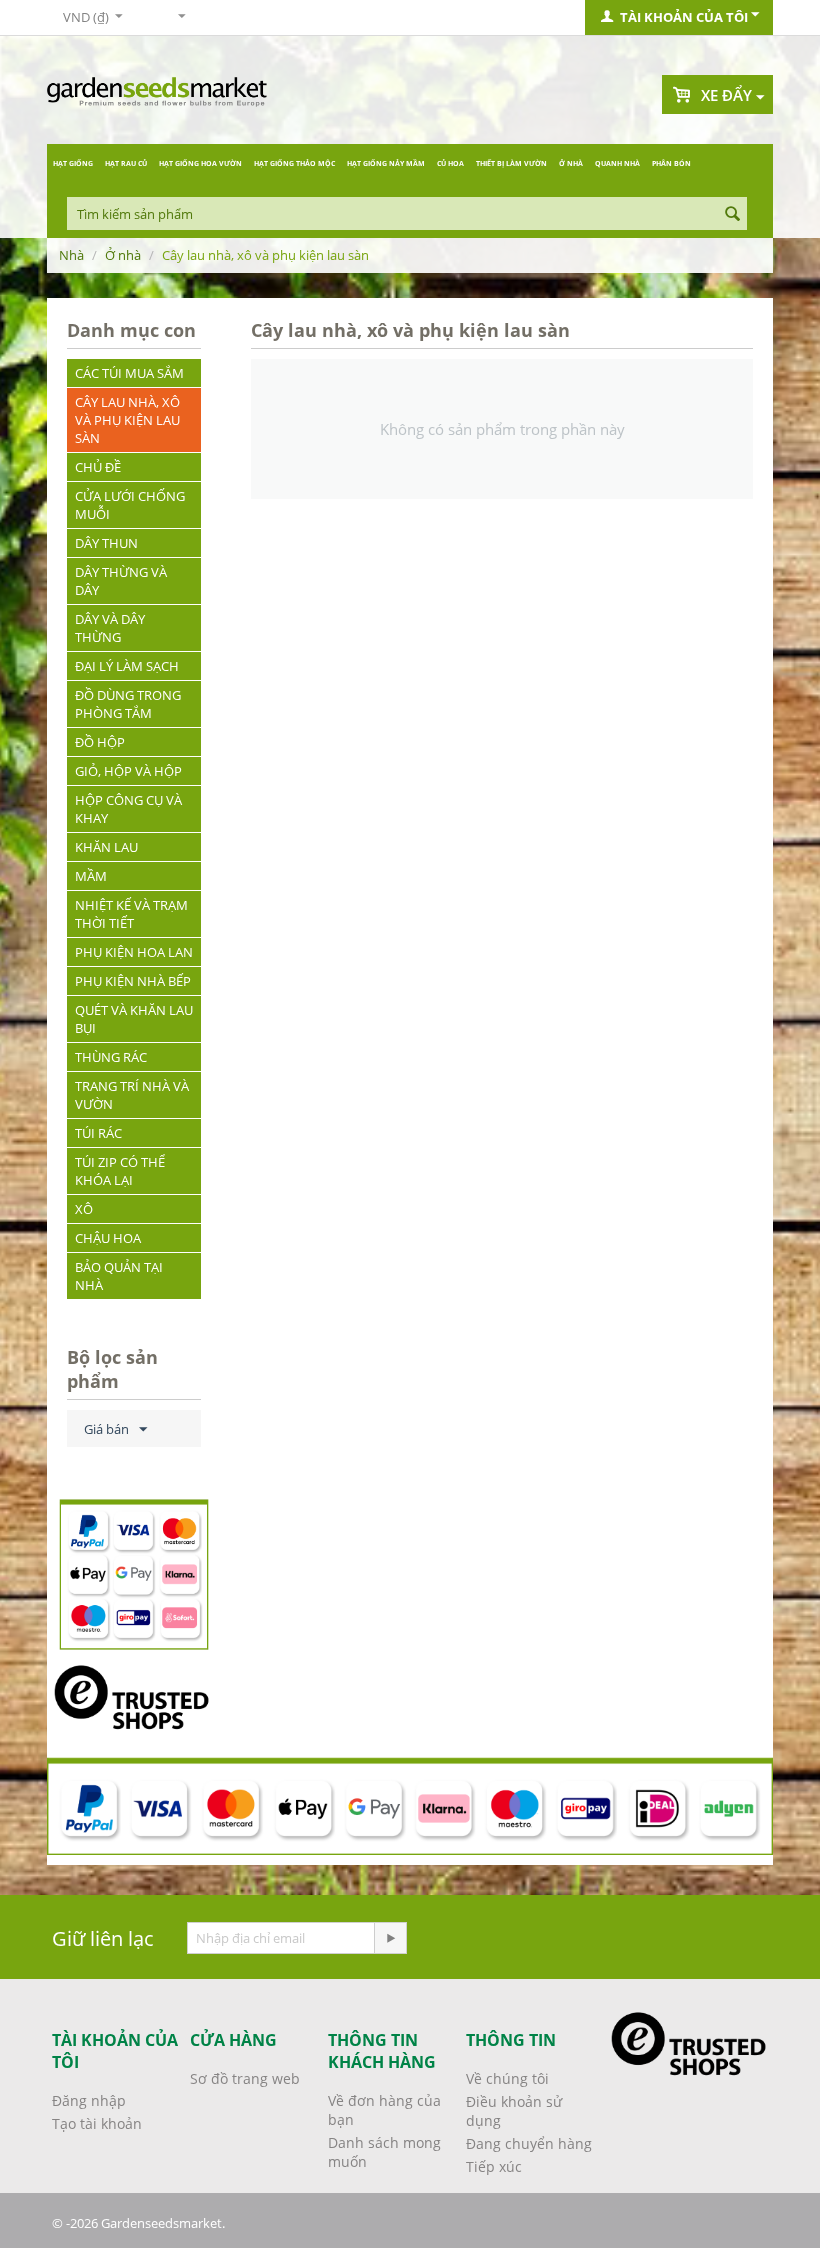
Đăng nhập (89, 2100)
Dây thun (106, 543)
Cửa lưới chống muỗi (130, 505)
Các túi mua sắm (129, 373)
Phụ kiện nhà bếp (133, 981)
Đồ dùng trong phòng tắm (128, 704)
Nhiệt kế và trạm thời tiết (131, 914)
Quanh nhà (617, 163)
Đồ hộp (100, 742)
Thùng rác (111, 1057)
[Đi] (390, 1938)
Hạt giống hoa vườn (200, 163)
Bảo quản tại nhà (119, 1276)
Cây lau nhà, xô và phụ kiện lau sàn (127, 420)
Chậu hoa (108, 1238)
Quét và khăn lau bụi (134, 1019)
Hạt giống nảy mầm (386, 163)
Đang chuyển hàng (529, 2143)
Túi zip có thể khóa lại (120, 1171)
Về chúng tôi (507, 2078)
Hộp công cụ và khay (128, 809)
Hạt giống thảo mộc (294, 163)
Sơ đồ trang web (245, 2078)
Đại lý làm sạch (127, 666)
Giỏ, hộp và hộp (128, 771)
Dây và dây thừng (110, 628)
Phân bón (671, 163)
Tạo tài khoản (97, 2123)
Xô (84, 1209)
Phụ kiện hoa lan (134, 952)
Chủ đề (98, 467)
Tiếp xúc (494, 2166)
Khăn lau (106, 847)
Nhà (71, 255)
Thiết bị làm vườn (511, 163)
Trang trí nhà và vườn (132, 1095)
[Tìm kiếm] (732, 215)
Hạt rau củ (126, 163)
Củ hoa (450, 163)
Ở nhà (571, 163)
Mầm (91, 876)
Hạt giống (73, 163)
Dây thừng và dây (121, 581)
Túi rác (98, 1133)
